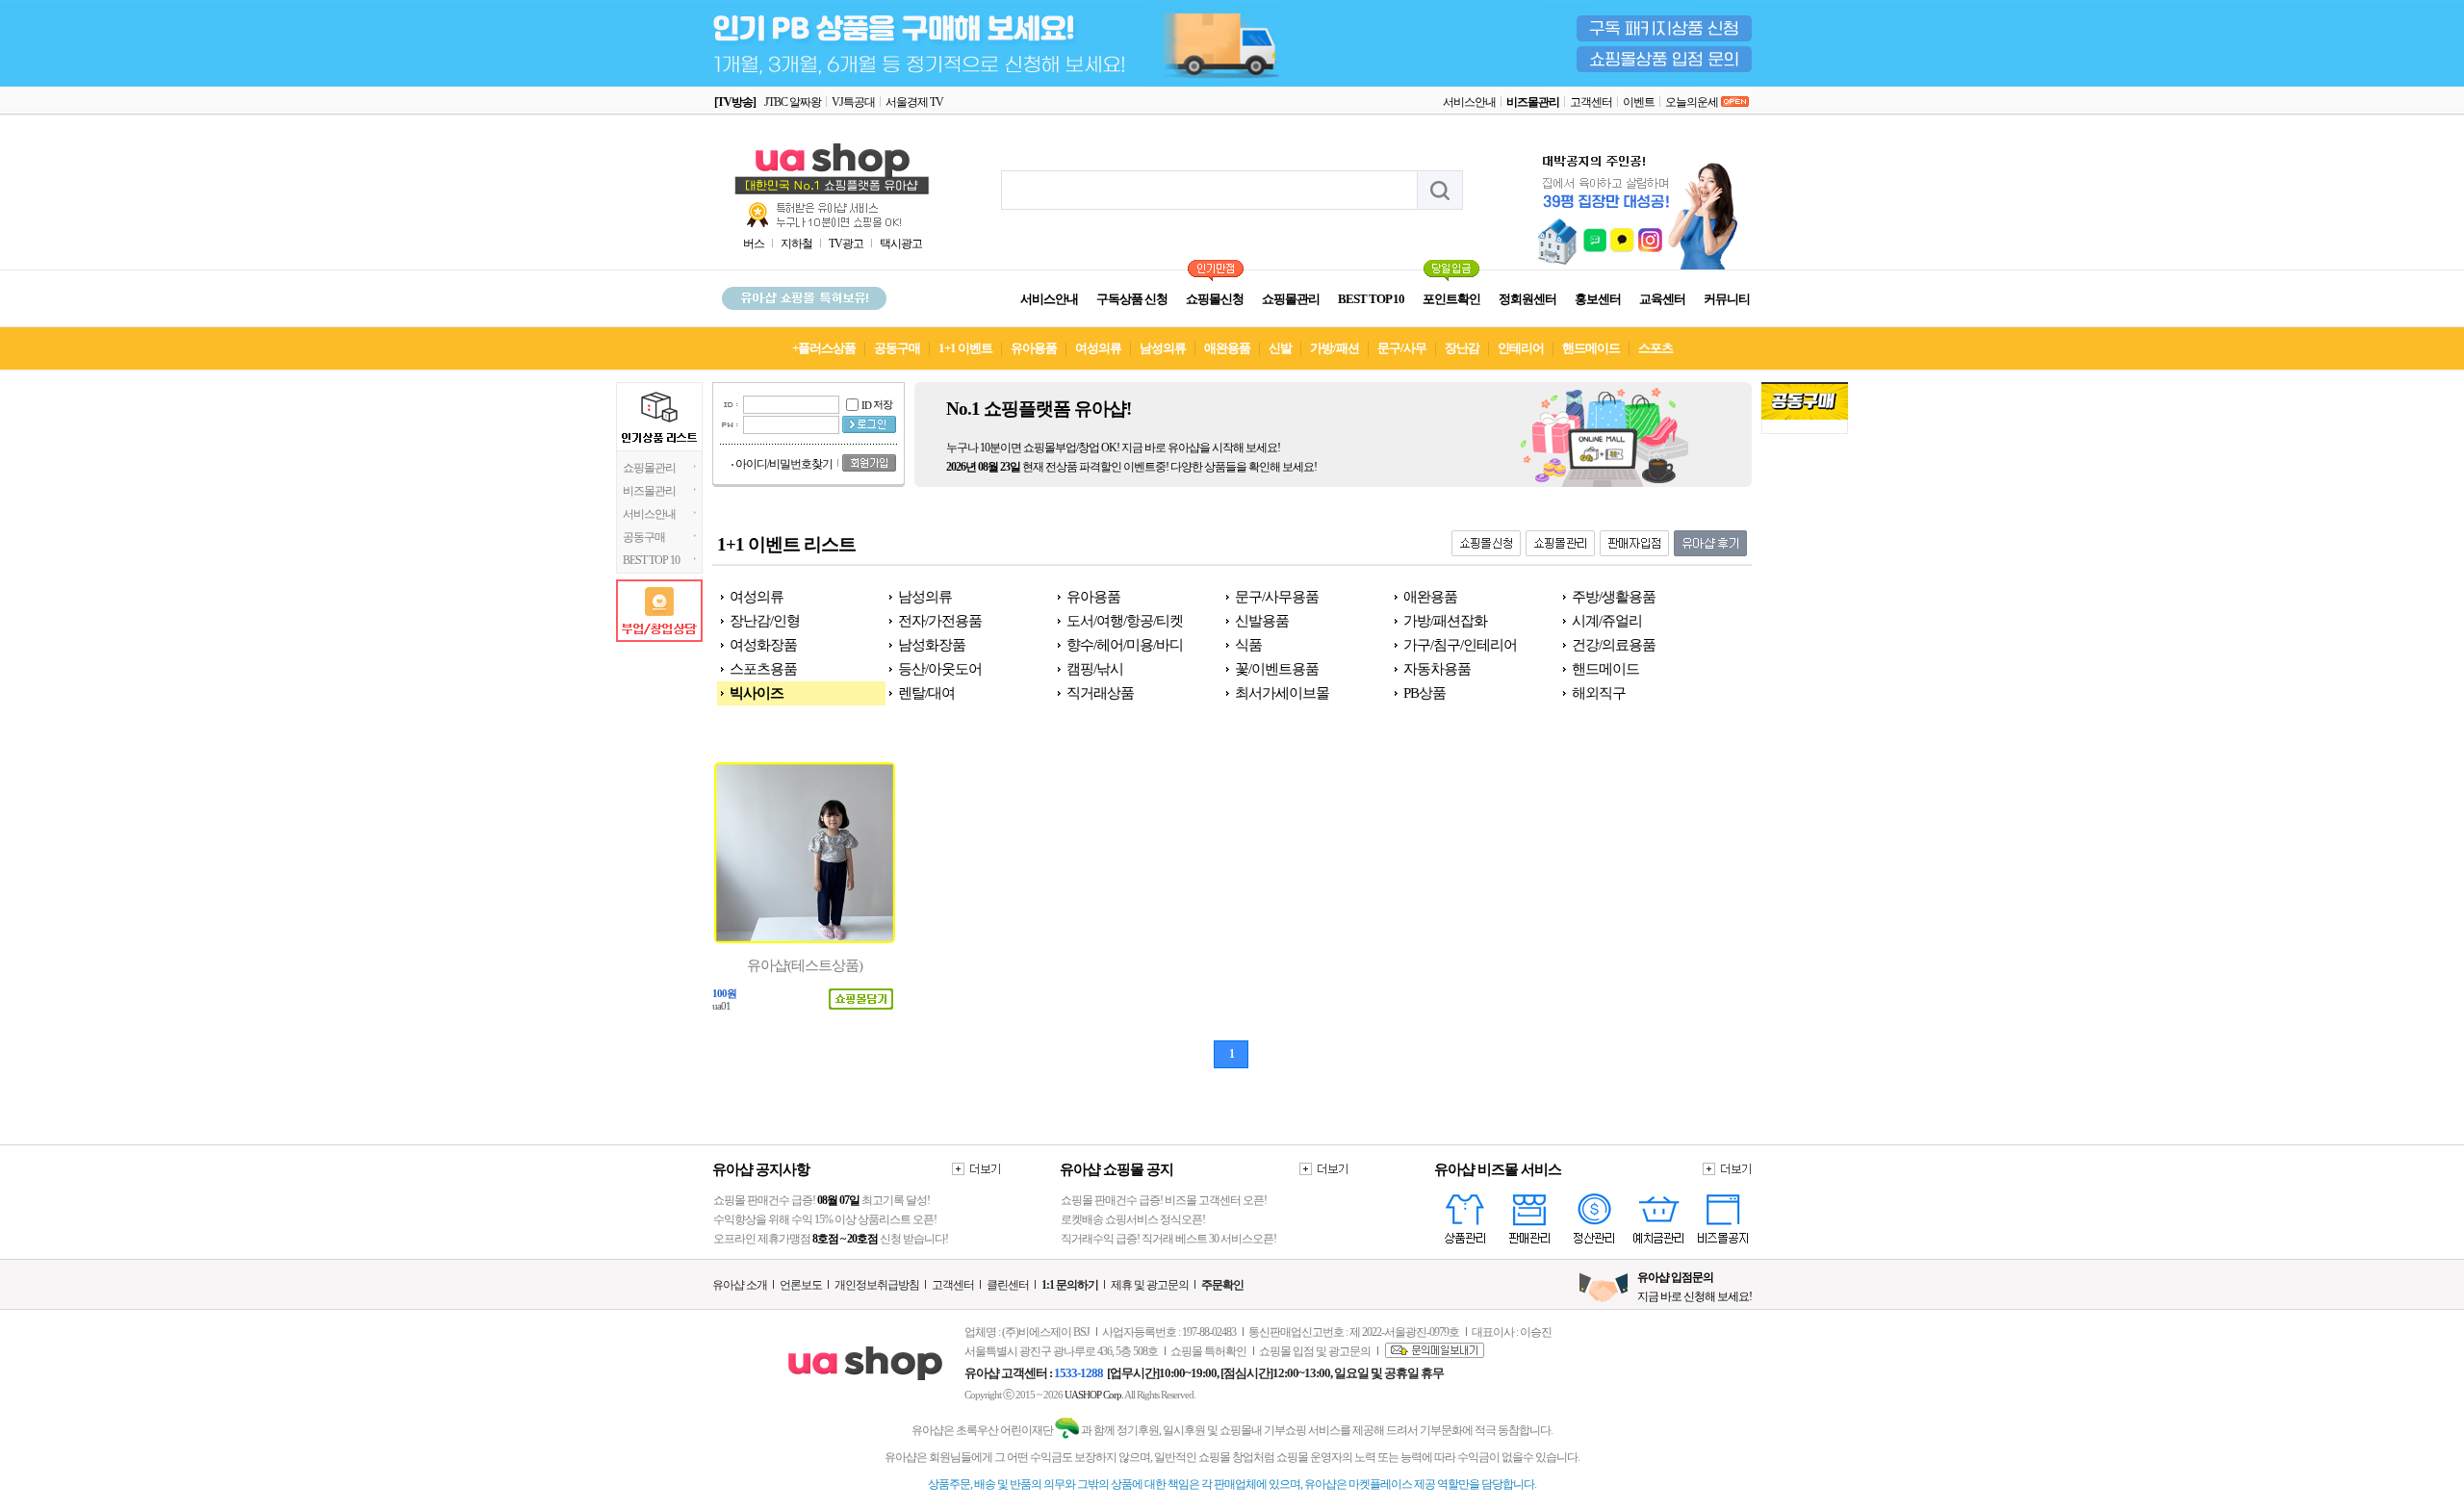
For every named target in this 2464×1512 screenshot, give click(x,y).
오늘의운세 (1692, 102)
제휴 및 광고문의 (1150, 1285)
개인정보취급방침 (877, 1285)
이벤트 (1639, 102)
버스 (754, 243)
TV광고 (846, 243)
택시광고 (901, 243)
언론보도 (801, 1285)
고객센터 (1591, 102)
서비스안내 (1469, 102)
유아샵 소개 (740, 1285)
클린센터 (1008, 1285)
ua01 (721, 1006)
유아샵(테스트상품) (805, 965)
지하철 (796, 243)
